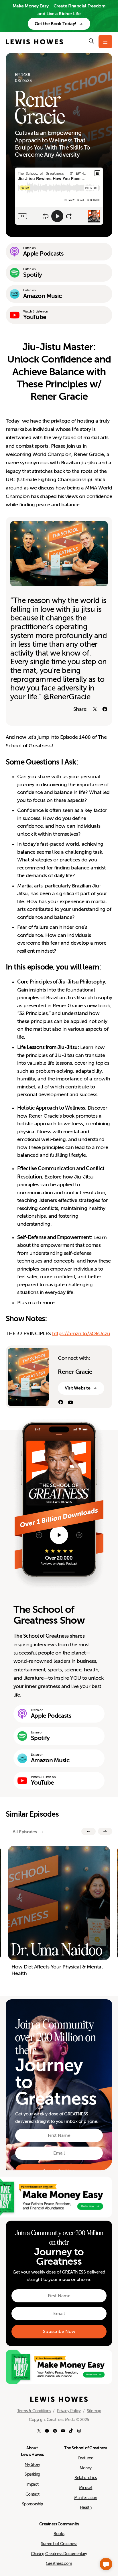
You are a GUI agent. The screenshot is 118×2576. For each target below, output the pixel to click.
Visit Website (77, 1388)
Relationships (86, 2478)
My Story (32, 2464)
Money (86, 2468)
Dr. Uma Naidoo (57, 1950)
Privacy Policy (69, 2411)
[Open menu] (105, 42)
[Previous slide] (88, 1831)
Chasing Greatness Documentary (59, 2554)
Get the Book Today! (55, 24)
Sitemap (94, 2411)
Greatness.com (59, 2563)
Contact (33, 2494)
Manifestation (86, 2498)
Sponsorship (33, 2504)
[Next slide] (105, 1831)
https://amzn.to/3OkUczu (81, 1333)
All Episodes (25, 1832)
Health (86, 2507)
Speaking (32, 2474)
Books (59, 2534)
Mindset (86, 2488)
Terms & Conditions (34, 2411)
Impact (32, 2484)
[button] (106, 2564)
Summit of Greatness (59, 2544)
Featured (86, 2458)
